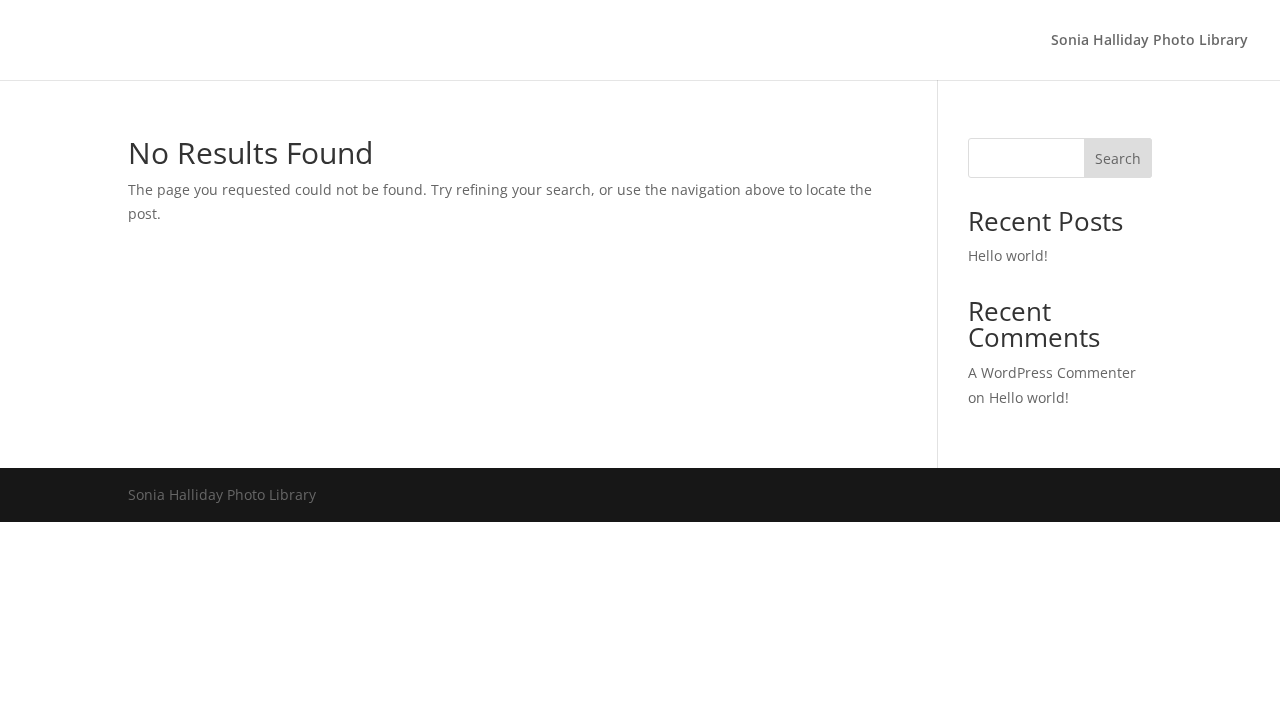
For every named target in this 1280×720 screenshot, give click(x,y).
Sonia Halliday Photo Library (1149, 41)
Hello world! (1008, 255)
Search (1118, 158)
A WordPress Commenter (1052, 372)
